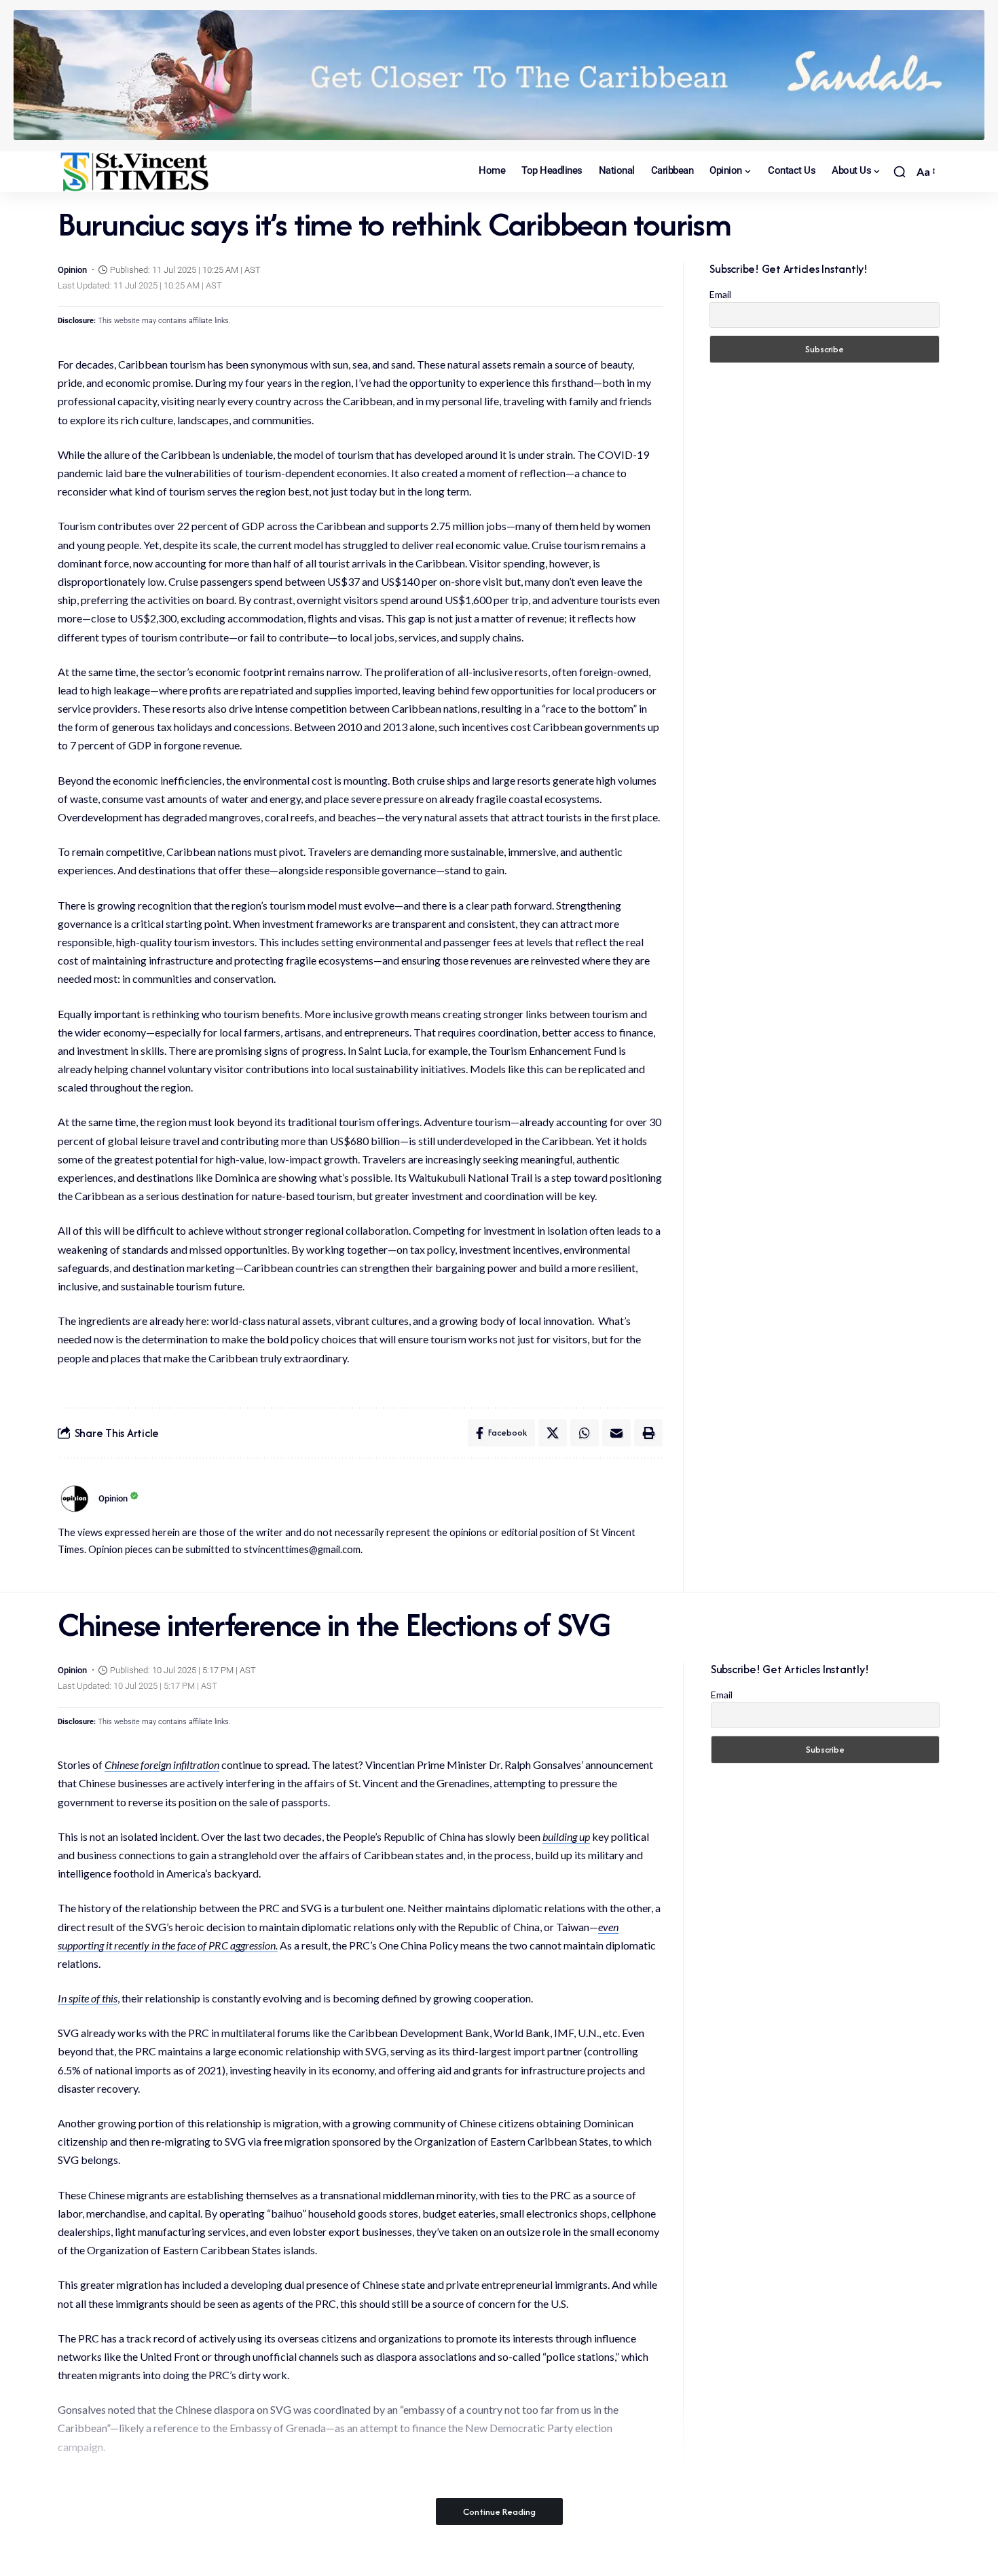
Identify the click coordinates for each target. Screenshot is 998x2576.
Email (720, 294)
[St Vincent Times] (136, 172)
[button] (900, 172)
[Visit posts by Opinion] (75, 1499)
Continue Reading (499, 2512)
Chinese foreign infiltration (162, 1765)
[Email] (616, 1433)
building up (566, 1836)
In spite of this (88, 1998)
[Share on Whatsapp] (585, 1433)
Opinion (72, 270)
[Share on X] (553, 1433)
